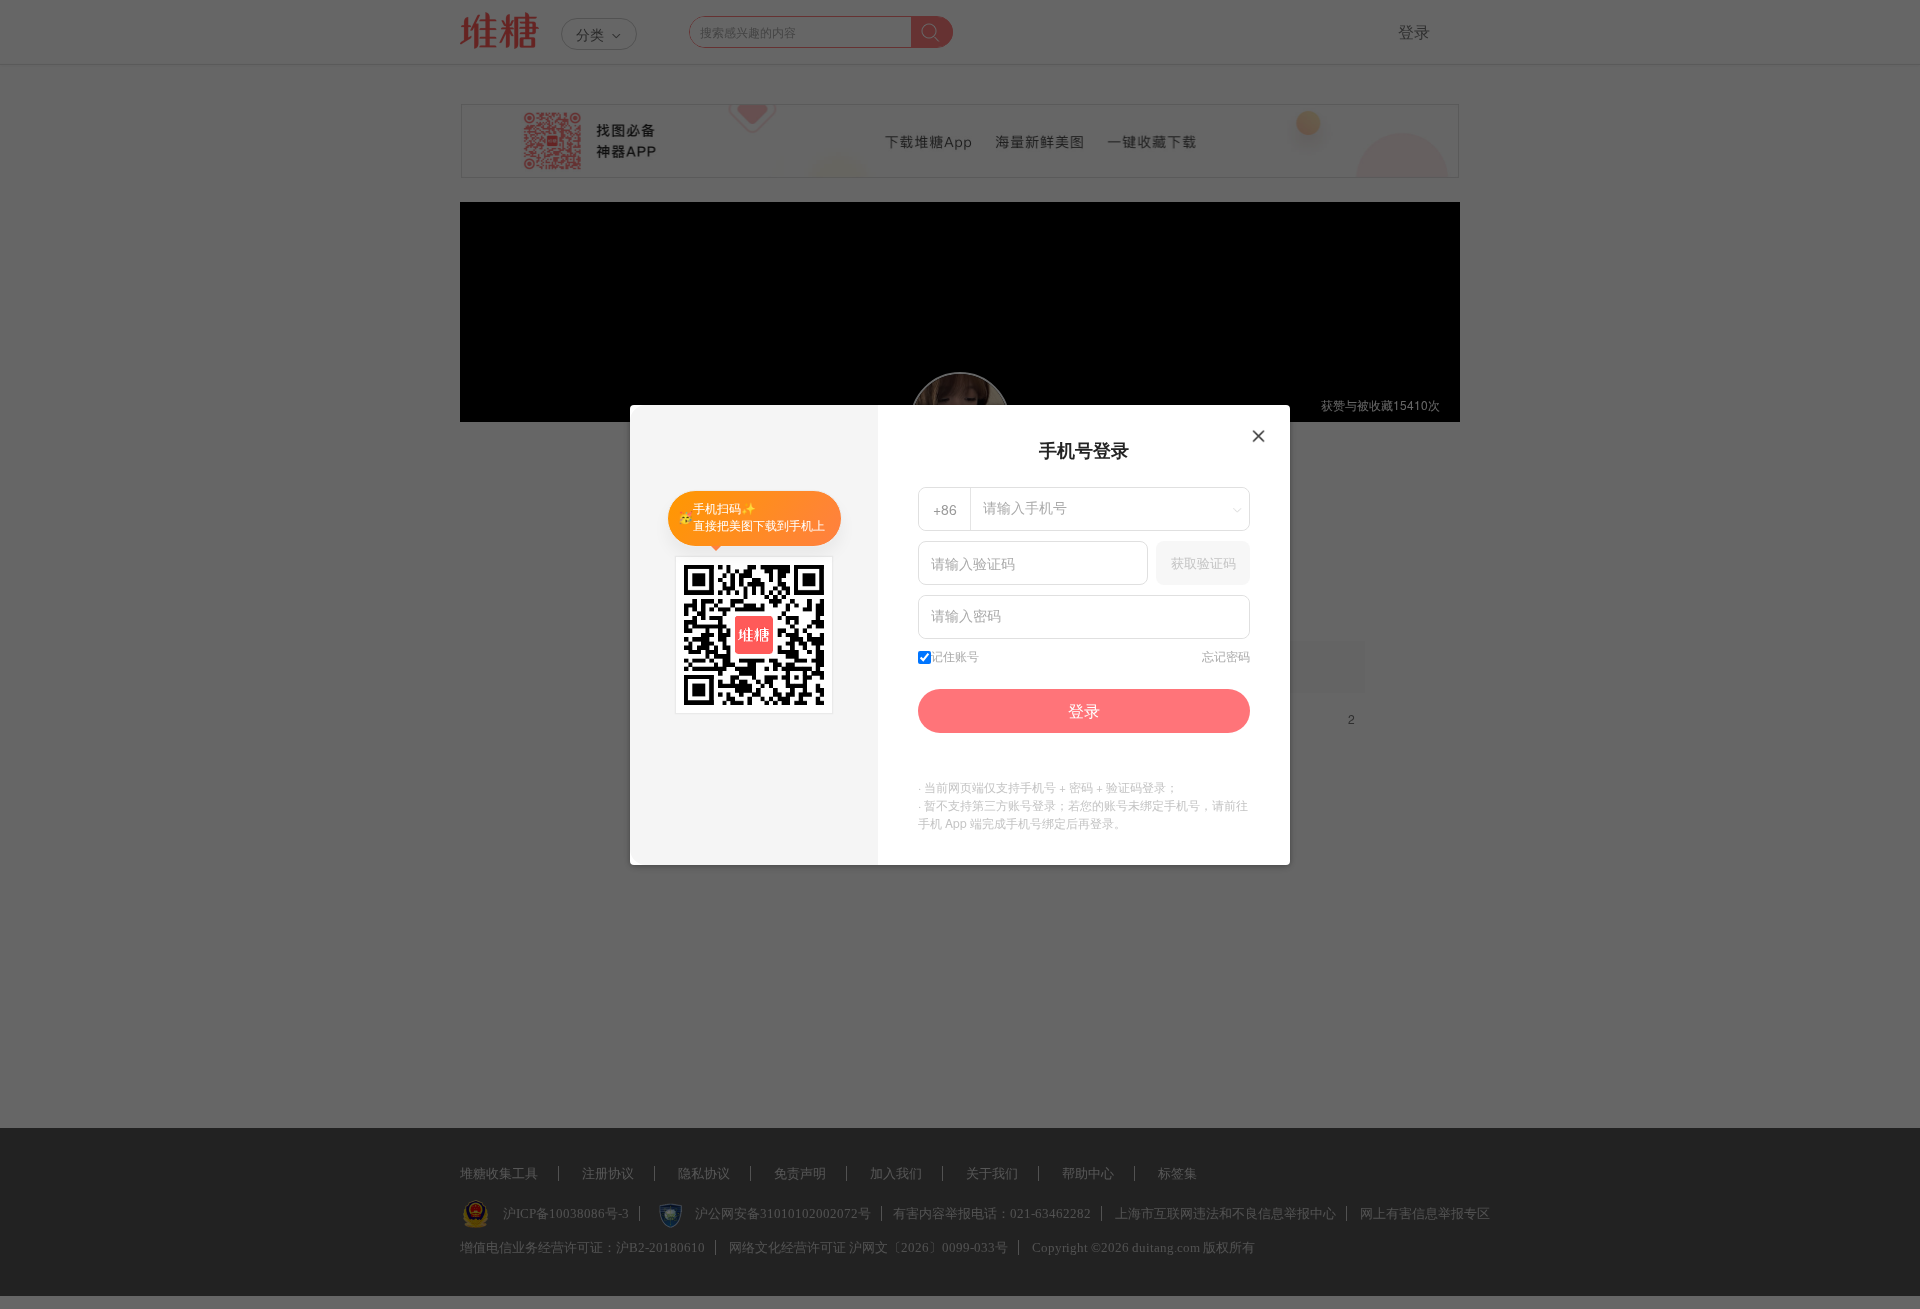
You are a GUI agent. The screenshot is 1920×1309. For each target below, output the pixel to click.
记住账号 (955, 657)
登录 (1084, 710)
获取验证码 (1203, 562)
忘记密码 (1226, 657)
